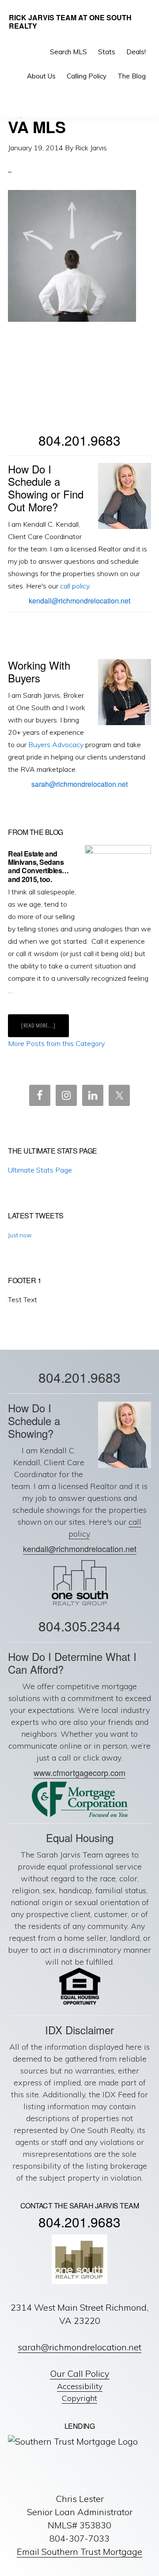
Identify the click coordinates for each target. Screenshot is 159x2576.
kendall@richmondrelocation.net (79, 601)
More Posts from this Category (56, 1043)
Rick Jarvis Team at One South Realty (70, 22)
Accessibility (80, 2386)
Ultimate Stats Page (40, 1170)
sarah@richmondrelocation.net (79, 784)
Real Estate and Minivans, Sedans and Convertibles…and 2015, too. (38, 866)
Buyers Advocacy (56, 745)
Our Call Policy (80, 2373)
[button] (144, 100)
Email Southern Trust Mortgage (79, 2552)
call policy (75, 586)
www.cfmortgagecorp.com (79, 1772)
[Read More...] (45, 1029)
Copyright (79, 2398)
